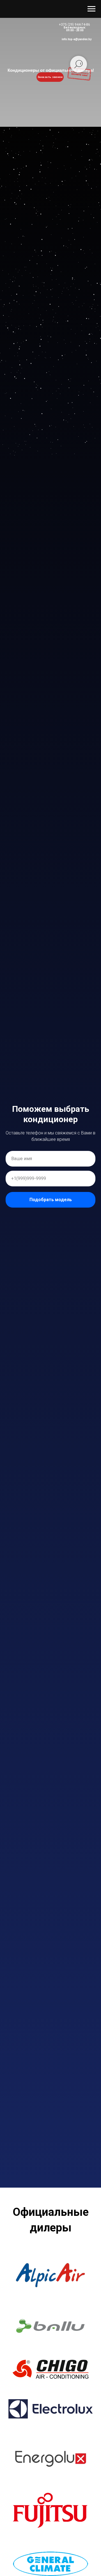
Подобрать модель (51, 1200)
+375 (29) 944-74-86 (74, 25)
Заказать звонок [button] (50, 77)
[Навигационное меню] (91, 9)
